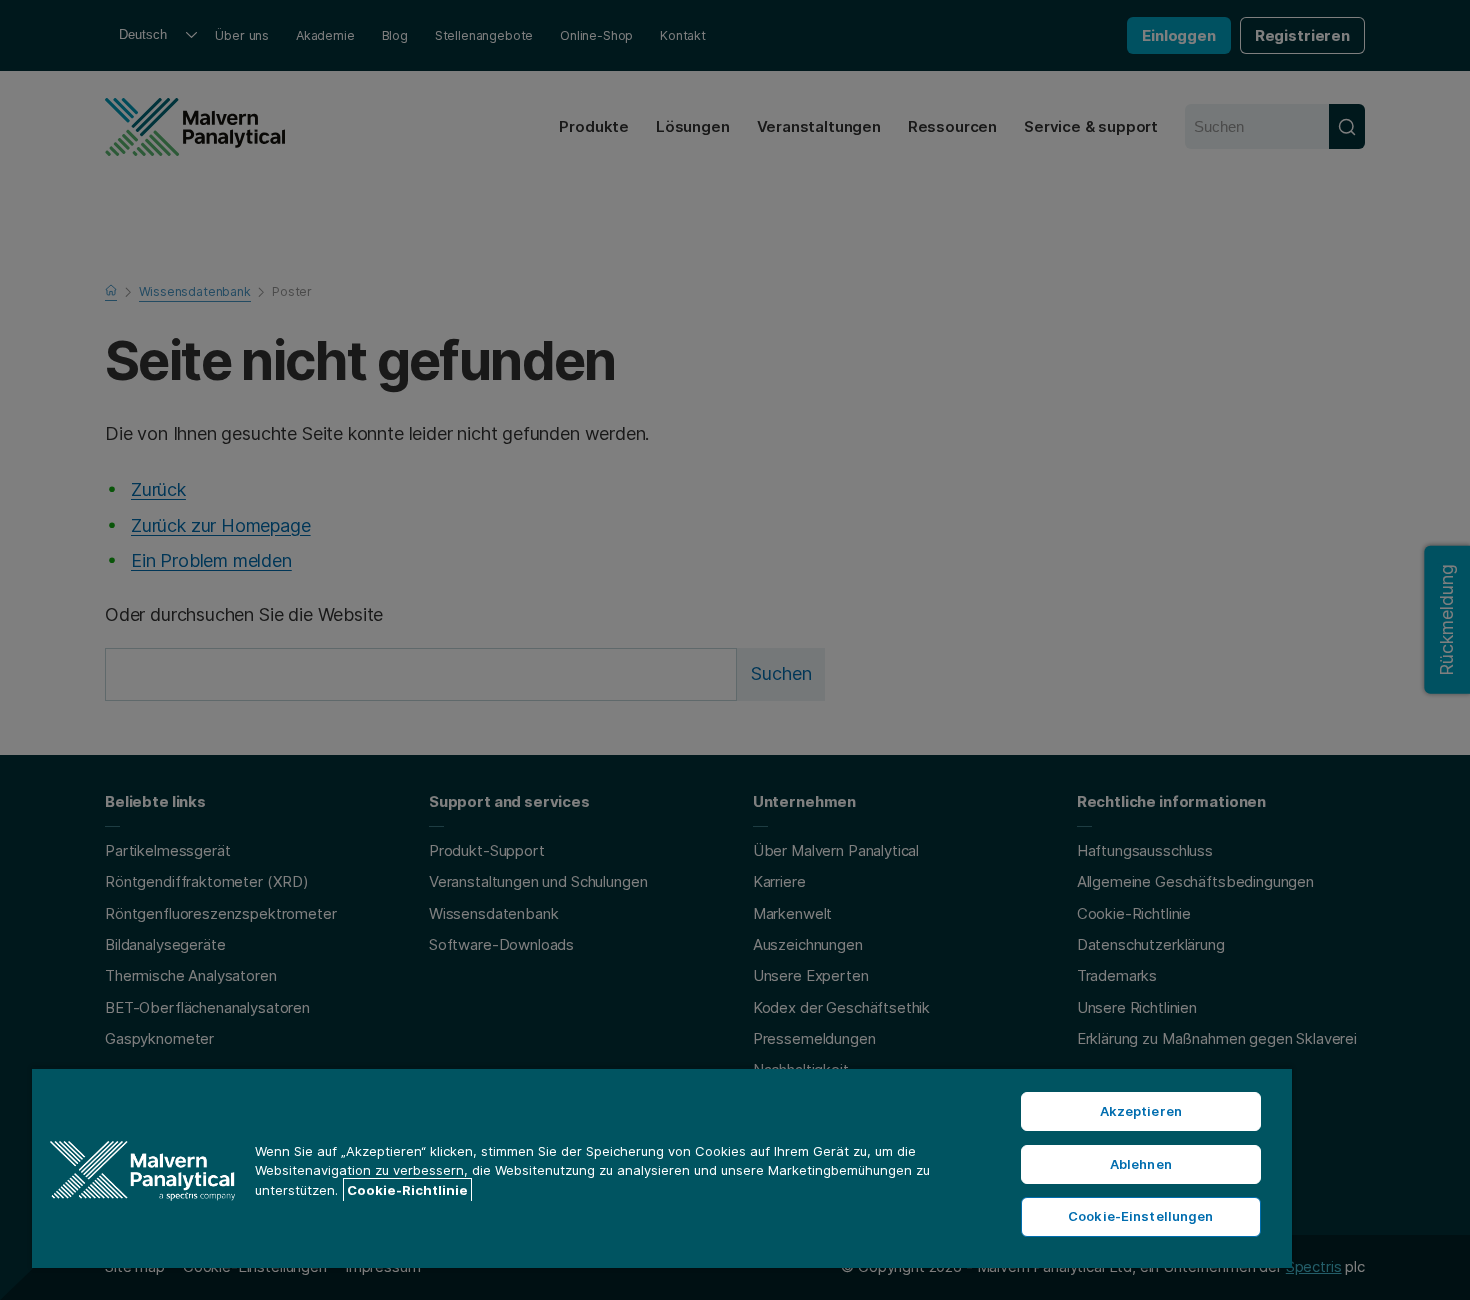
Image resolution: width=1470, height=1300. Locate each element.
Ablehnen (1141, 1164)
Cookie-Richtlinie (407, 1190)
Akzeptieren (1141, 1111)
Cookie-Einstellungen (1141, 1216)
